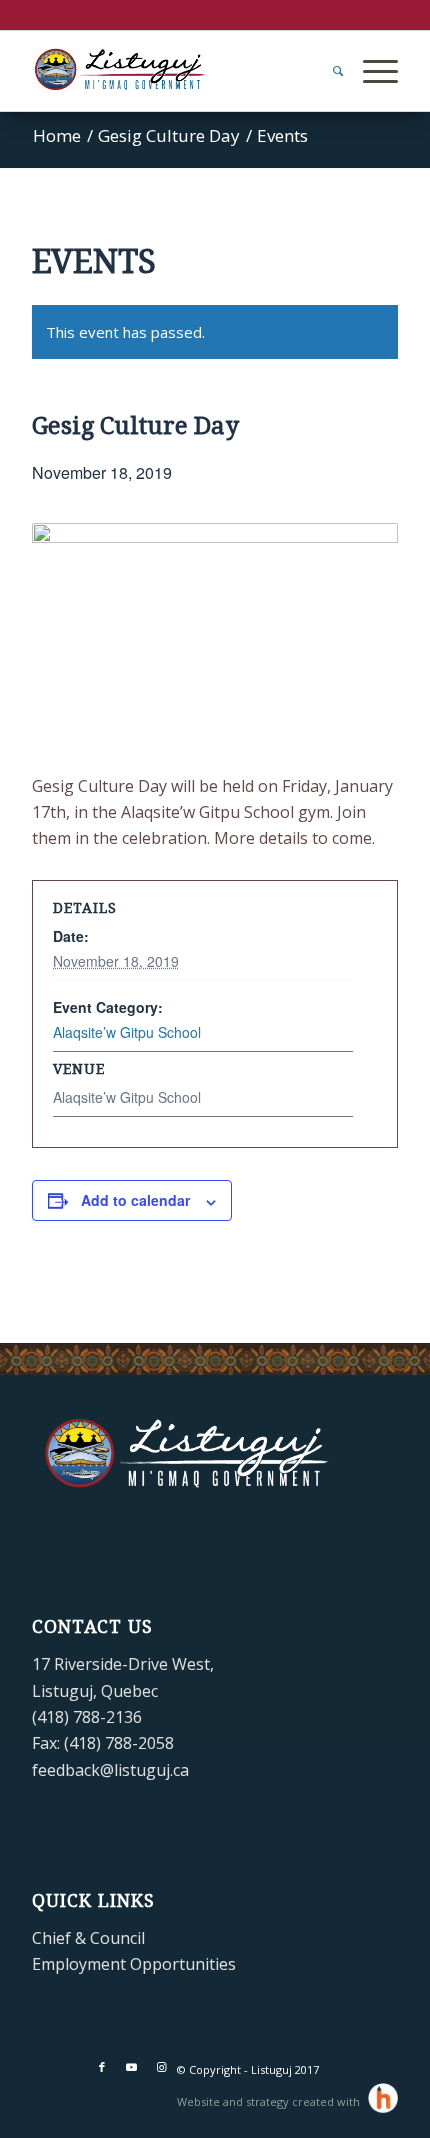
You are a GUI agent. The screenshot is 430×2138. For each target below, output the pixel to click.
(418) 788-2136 (87, 1717)
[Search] (328, 71)
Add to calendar (135, 1200)
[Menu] (370, 71)
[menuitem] (328, 71)
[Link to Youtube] (132, 2067)
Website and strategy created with (270, 2101)
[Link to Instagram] (162, 2067)
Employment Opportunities (134, 1964)
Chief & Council (88, 1938)
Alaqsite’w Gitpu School (127, 1032)
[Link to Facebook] (102, 2067)
